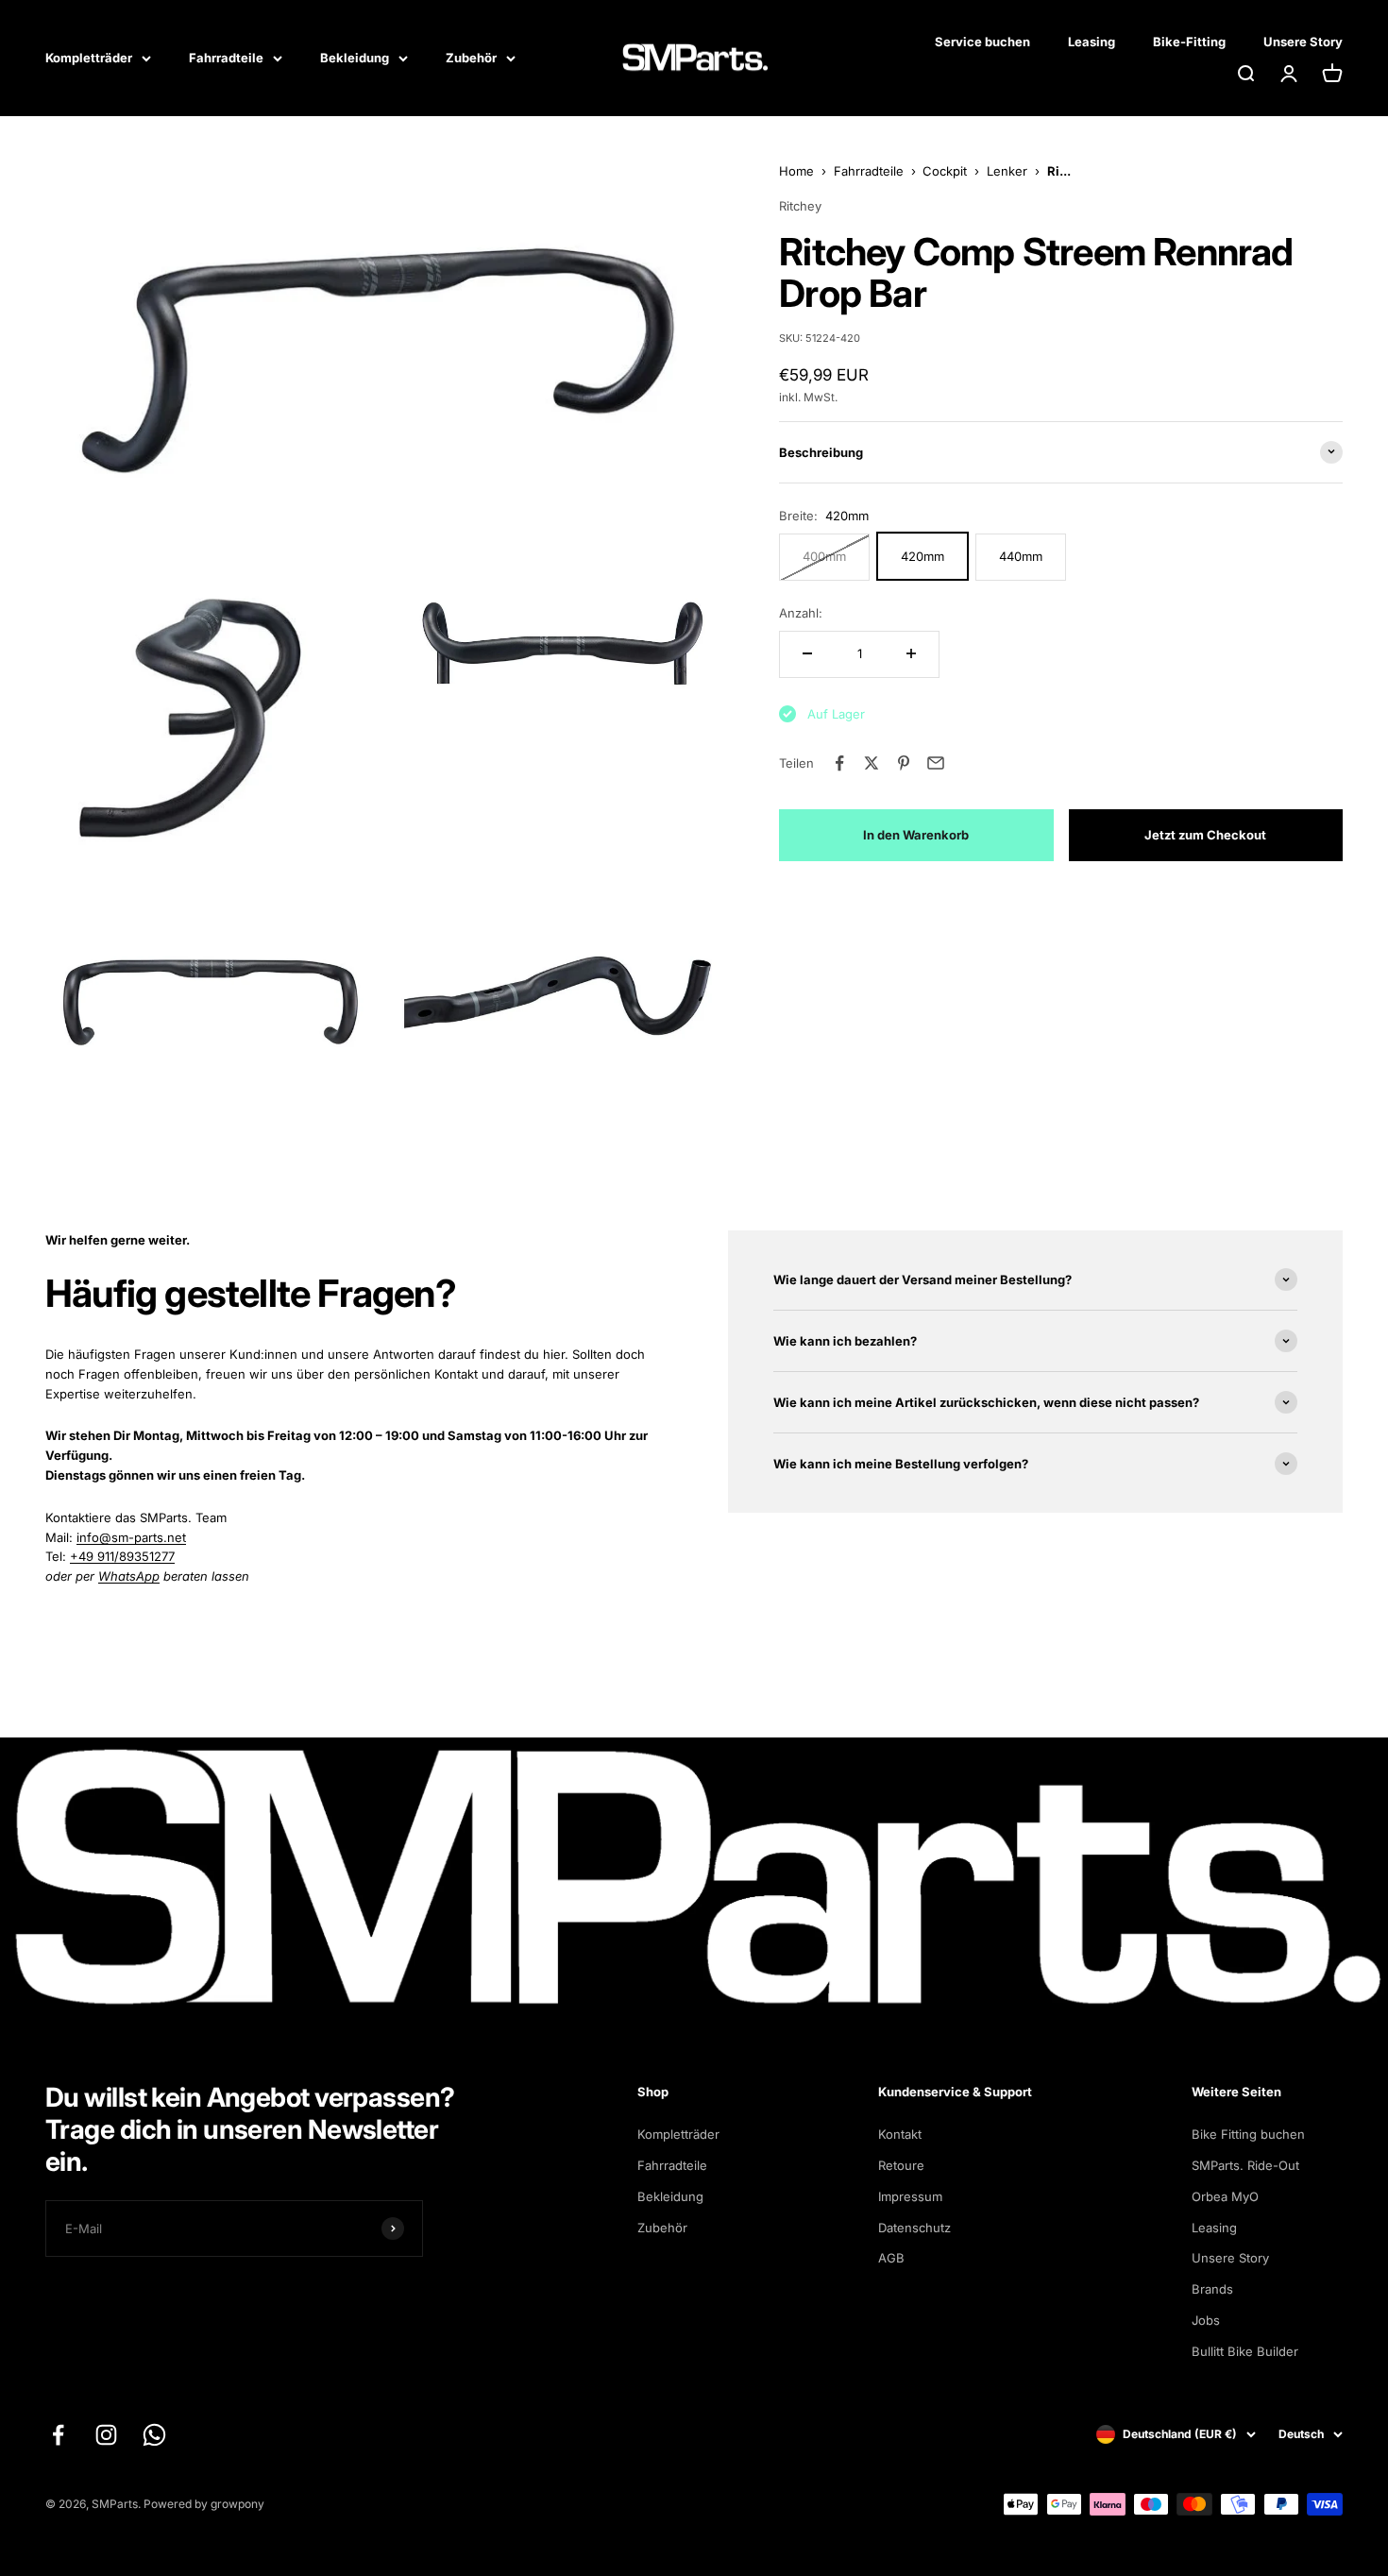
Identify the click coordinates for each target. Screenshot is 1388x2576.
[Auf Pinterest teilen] (904, 763)
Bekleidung (355, 58)
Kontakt (900, 2134)
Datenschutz (914, 2228)
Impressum (910, 2196)
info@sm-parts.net (131, 1537)
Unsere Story (1303, 42)
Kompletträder (89, 58)
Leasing (1092, 42)
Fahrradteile (226, 58)
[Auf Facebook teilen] (839, 763)
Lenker (1007, 171)
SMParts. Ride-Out (1245, 2165)
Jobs (1206, 2320)
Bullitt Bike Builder (1245, 2351)
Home (796, 171)
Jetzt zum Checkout (1205, 835)
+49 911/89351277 (122, 1556)
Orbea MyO (1225, 2196)
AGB (891, 2258)
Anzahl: (801, 612)
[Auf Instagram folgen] (106, 2435)
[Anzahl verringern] (807, 653)
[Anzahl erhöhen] (911, 653)
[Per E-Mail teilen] (936, 763)
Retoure (901, 2165)
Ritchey (800, 206)
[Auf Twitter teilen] (872, 763)
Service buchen (982, 42)
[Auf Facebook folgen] (58, 2435)
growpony (237, 2504)
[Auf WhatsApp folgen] (154, 2435)
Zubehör (471, 58)
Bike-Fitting (1189, 42)
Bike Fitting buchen (1248, 2134)
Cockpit (945, 171)
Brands (1212, 2289)
